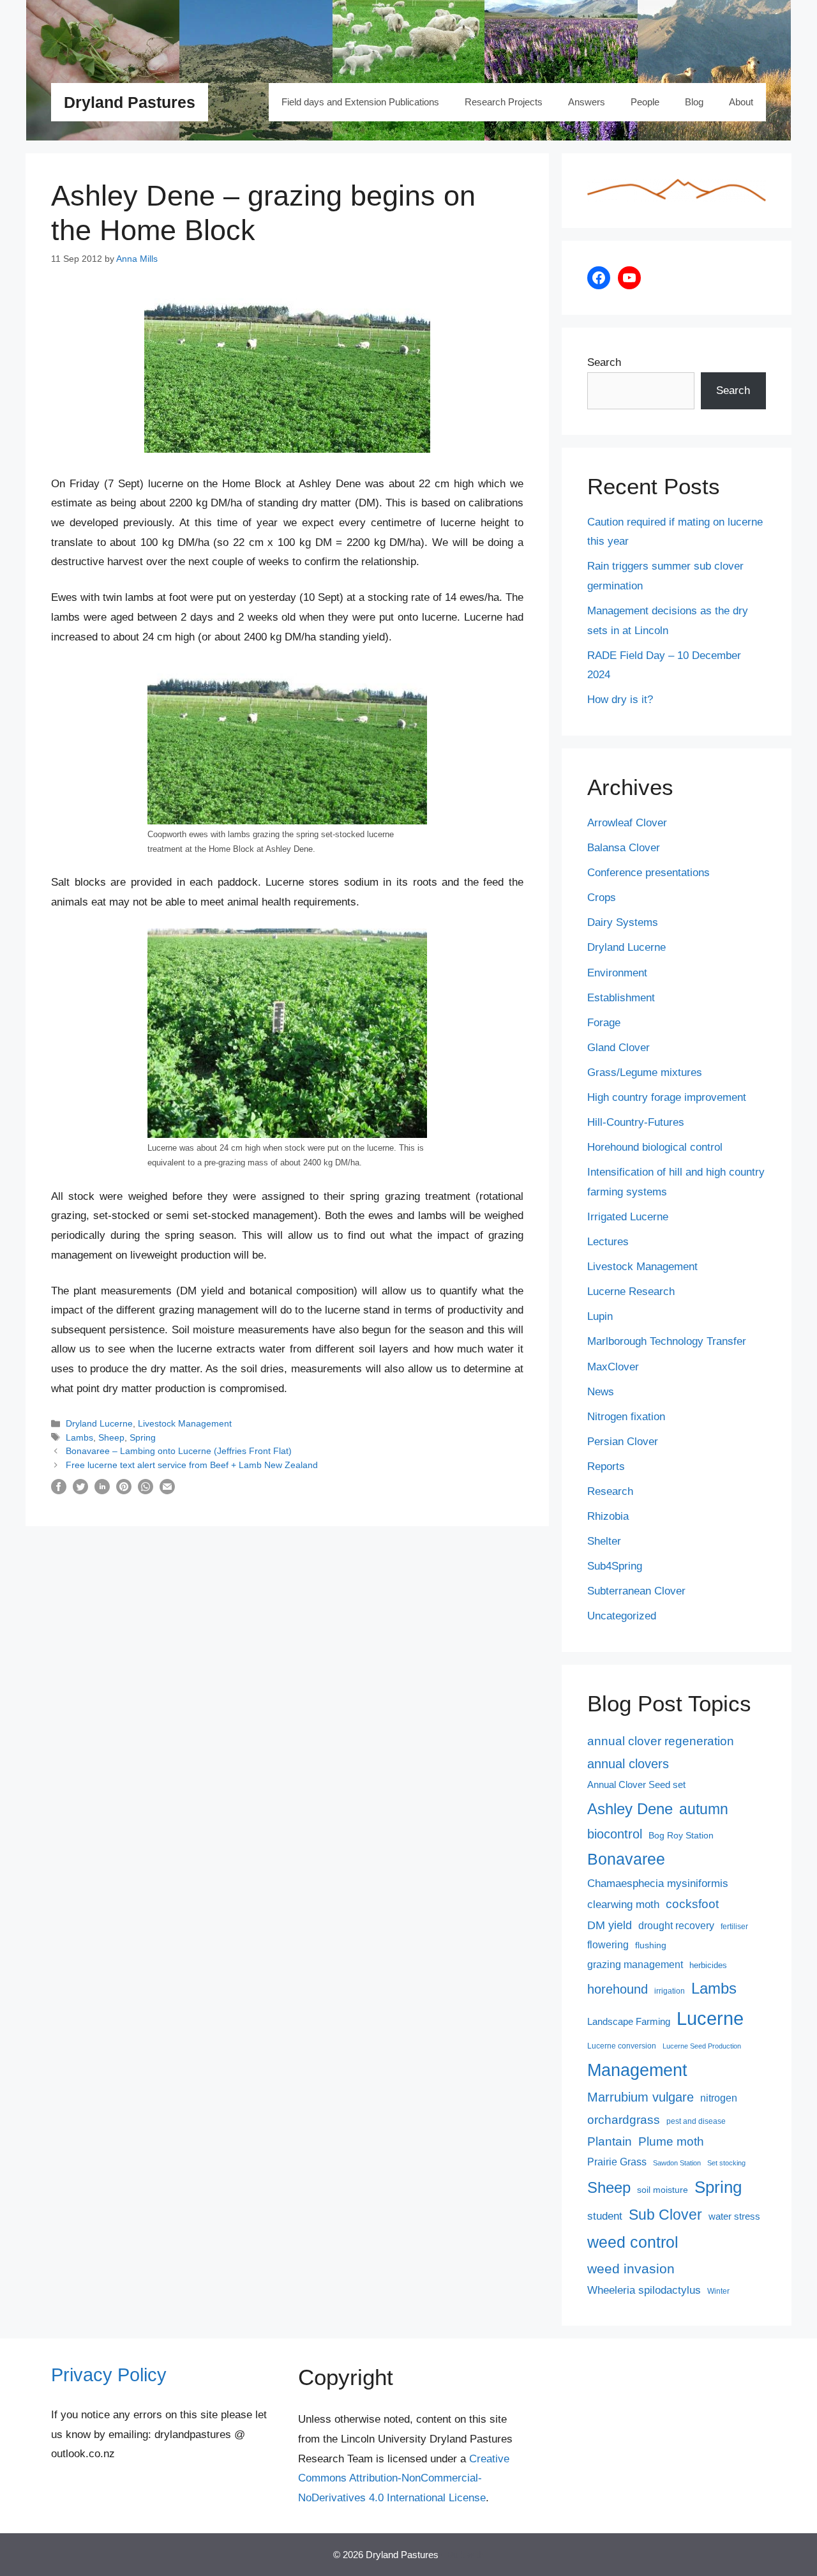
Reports (606, 1466)
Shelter (604, 1541)
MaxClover (613, 1367)
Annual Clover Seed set (636, 1785)
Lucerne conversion (622, 2046)
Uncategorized (622, 1616)
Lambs (79, 1437)
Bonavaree (626, 1859)
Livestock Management (185, 1423)
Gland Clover (618, 1048)
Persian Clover (623, 1442)
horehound (618, 1989)
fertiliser (734, 1927)
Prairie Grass (617, 2162)
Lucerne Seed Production (702, 2046)
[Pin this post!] (124, 1491)
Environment (617, 973)
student (605, 2216)
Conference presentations (648, 873)
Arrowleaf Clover (627, 823)
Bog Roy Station (681, 1835)
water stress (734, 2216)
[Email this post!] (167, 1491)
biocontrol (615, 1834)
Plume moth (671, 2141)
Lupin (600, 1316)
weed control (633, 2242)
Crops (602, 898)
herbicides (708, 1965)
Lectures (608, 1242)
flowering (608, 1944)
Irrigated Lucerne (628, 1217)
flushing (651, 1945)
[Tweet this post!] (80, 1491)
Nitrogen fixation (626, 1417)
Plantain (610, 2141)
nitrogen (719, 2098)
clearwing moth (623, 1904)
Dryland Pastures (130, 102)
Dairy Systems (623, 922)
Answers (587, 102)
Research (610, 1491)
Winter (718, 2291)
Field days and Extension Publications (360, 102)
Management (637, 2070)
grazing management (635, 1965)
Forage (604, 1023)
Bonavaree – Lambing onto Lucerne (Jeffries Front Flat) (179, 1451)
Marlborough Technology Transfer (667, 1341)
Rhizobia (608, 1516)
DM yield (610, 1925)
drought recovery (676, 1926)
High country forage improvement (667, 1097)
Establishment (621, 998)
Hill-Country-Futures (636, 1122)
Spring (143, 1437)
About (741, 102)
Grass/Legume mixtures (645, 1072)
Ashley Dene (630, 1809)
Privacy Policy (109, 2375)
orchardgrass (624, 2120)
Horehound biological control (655, 1147)
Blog (694, 102)
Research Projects (504, 102)
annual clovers (628, 1764)
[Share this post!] (59, 1491)
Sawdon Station (677, 2163)
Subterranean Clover (636, 1591)
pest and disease (696, 2121)
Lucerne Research (631, 1292)
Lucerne (710, 2018)
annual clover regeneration (661, 1741)
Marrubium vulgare (641, 2097)
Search (604, 362)
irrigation (670, 1991)
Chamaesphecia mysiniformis (658, 1883)
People (645, 102)
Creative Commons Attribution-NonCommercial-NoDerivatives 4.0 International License (404, 2478)
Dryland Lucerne (99, 1423)
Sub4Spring (615, 1566)
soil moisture (663, 2190)
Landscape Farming (629, 2022)
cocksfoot (692, 1904)
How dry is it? (620, 700)
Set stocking (726, 2163)
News (601, 1392)
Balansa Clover (624, 848)
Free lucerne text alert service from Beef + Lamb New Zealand (192, 1465)
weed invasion (631, 2269)
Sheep (111, 1437)
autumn (704, 1809)
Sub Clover (665, 2215)
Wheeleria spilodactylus (644, 2290)
